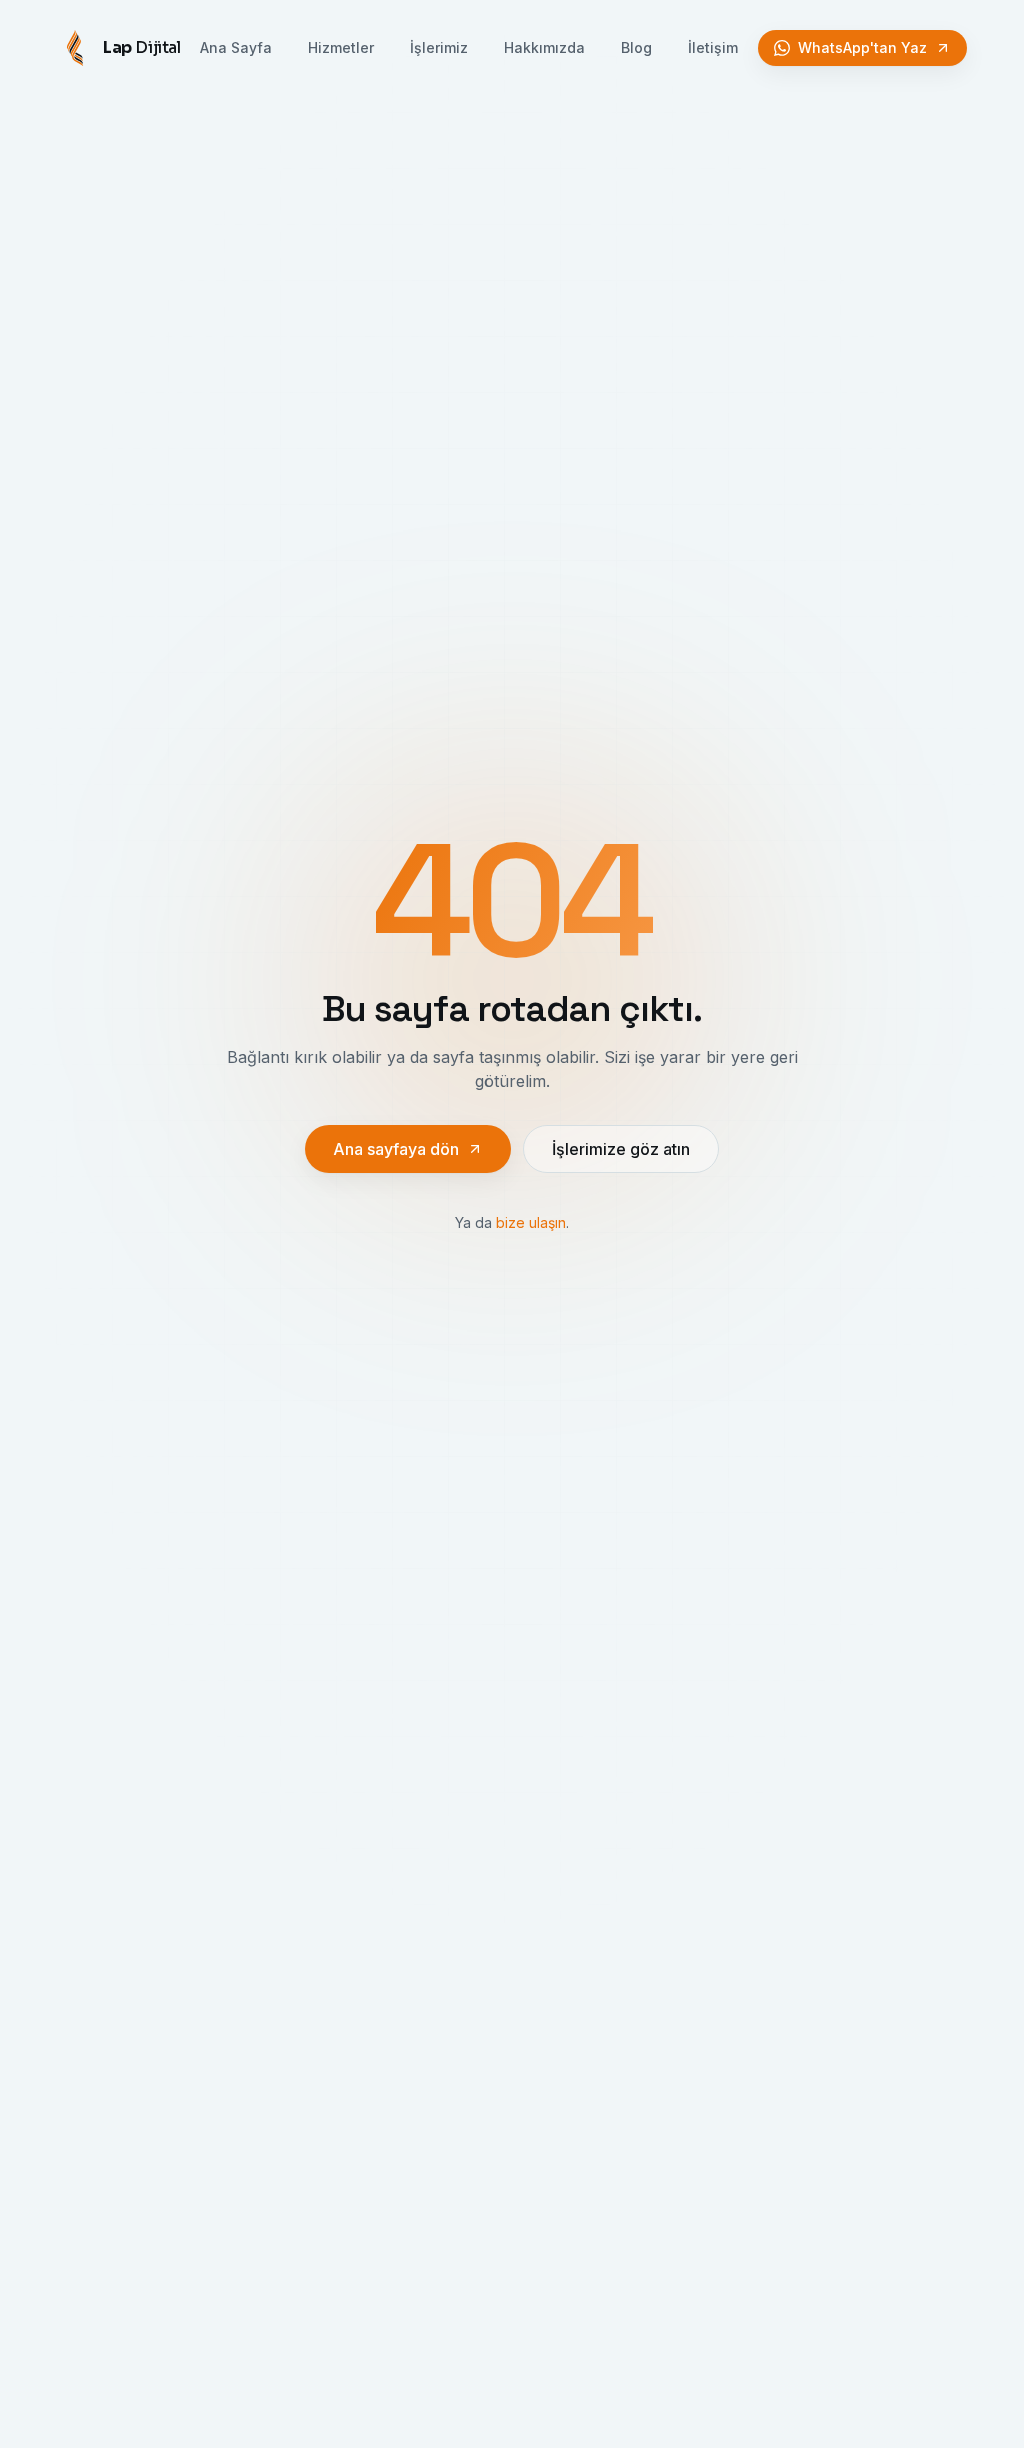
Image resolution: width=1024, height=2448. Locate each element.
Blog (636, 47)
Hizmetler (341, 47)
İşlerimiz (439, 47)
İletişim (713, 47)
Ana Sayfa (236, 47)
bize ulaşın (531, 1222)
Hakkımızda (544, 47)
